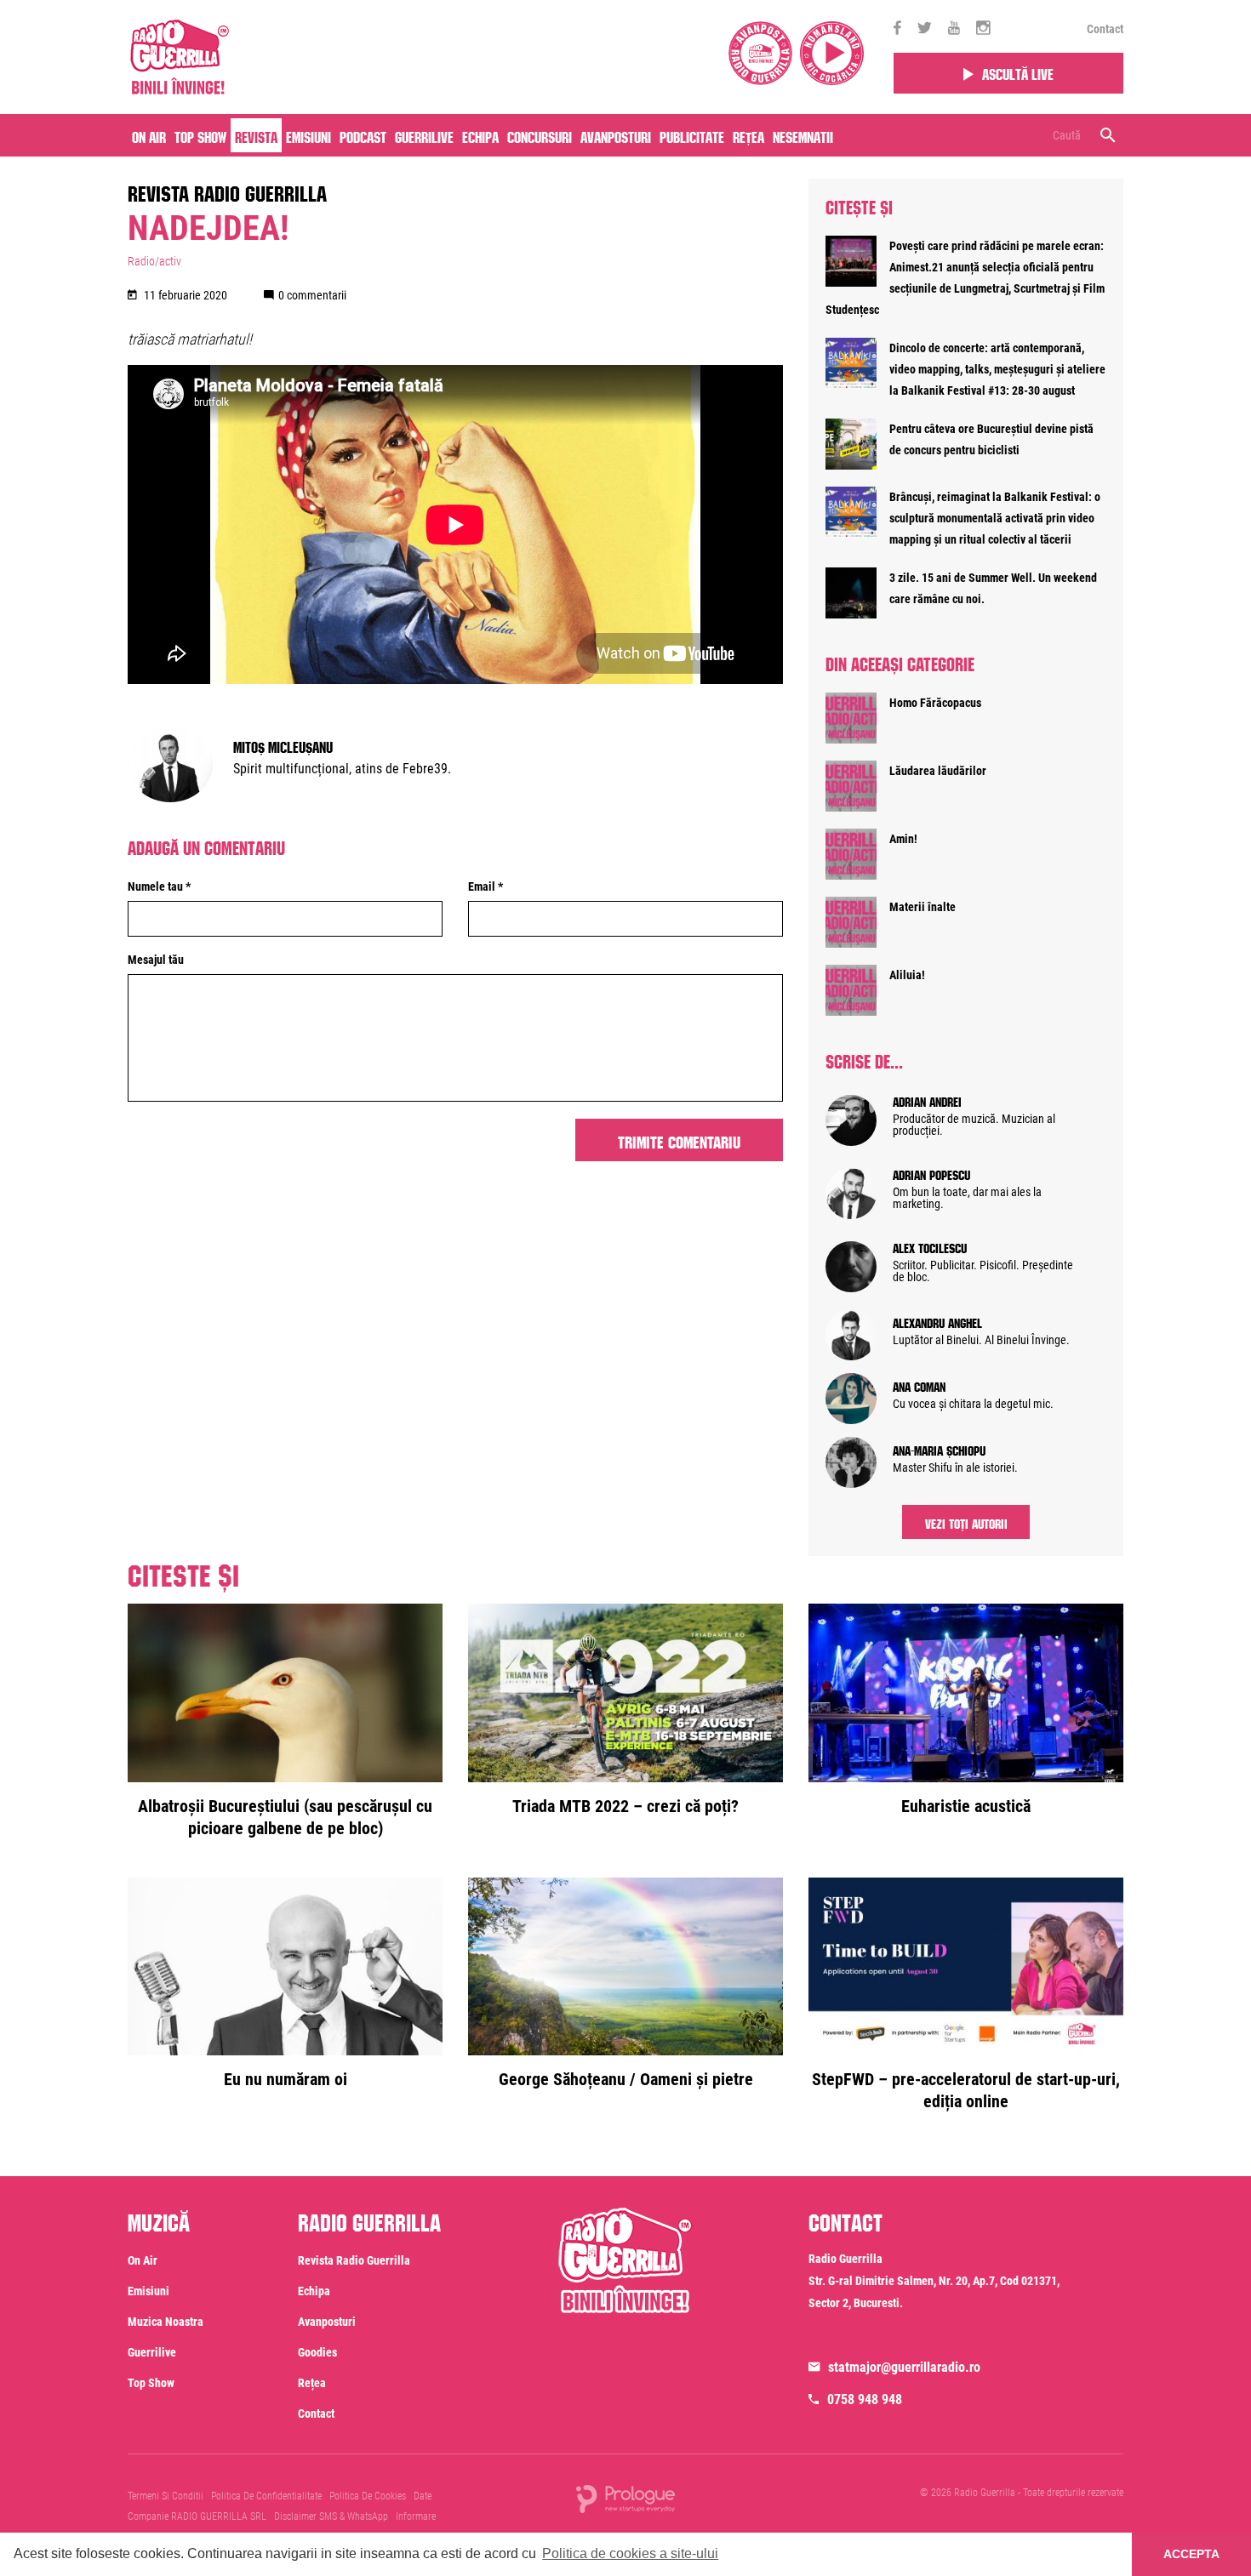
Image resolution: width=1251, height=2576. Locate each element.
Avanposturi (616, 135)
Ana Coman (919, 1385)
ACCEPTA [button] (1191, 2554)
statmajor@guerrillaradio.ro (904, 2367)
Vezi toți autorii (966, 1522)
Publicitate (692, 135)
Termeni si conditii (166, 2496)
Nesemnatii (803, 135)
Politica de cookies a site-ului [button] (630, 2553)
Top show (151, 2383)
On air (149, 135)
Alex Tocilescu (930, 1246)
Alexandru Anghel (937, 1321)
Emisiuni (308, 135)
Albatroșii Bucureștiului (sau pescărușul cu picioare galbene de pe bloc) (285, 1817)
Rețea (748, 135)
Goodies (317, 2352)
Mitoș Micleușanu (283, 745)
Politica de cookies (368, 2496)
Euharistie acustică (966, 1806)
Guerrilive (424, 135)
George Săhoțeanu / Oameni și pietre (626, 2079)
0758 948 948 (865, 2399)
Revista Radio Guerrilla (227, 191)
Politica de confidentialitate (266, 2496)
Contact (1105, 29)
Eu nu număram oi (286, 2079)
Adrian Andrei (927, 1100)
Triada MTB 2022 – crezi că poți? (625, 1806)
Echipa (480, 135)
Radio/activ (154, 261)
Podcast (363, 135)
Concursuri (540, 135)
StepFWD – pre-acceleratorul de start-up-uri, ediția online (966, 2090)
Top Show (200, 135)
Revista (256, 135)
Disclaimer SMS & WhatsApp (331, 2516)
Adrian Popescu (931, 1173)
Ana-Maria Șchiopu (939, 1449)
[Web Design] (625, 2498)
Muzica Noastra (166, 2322)
